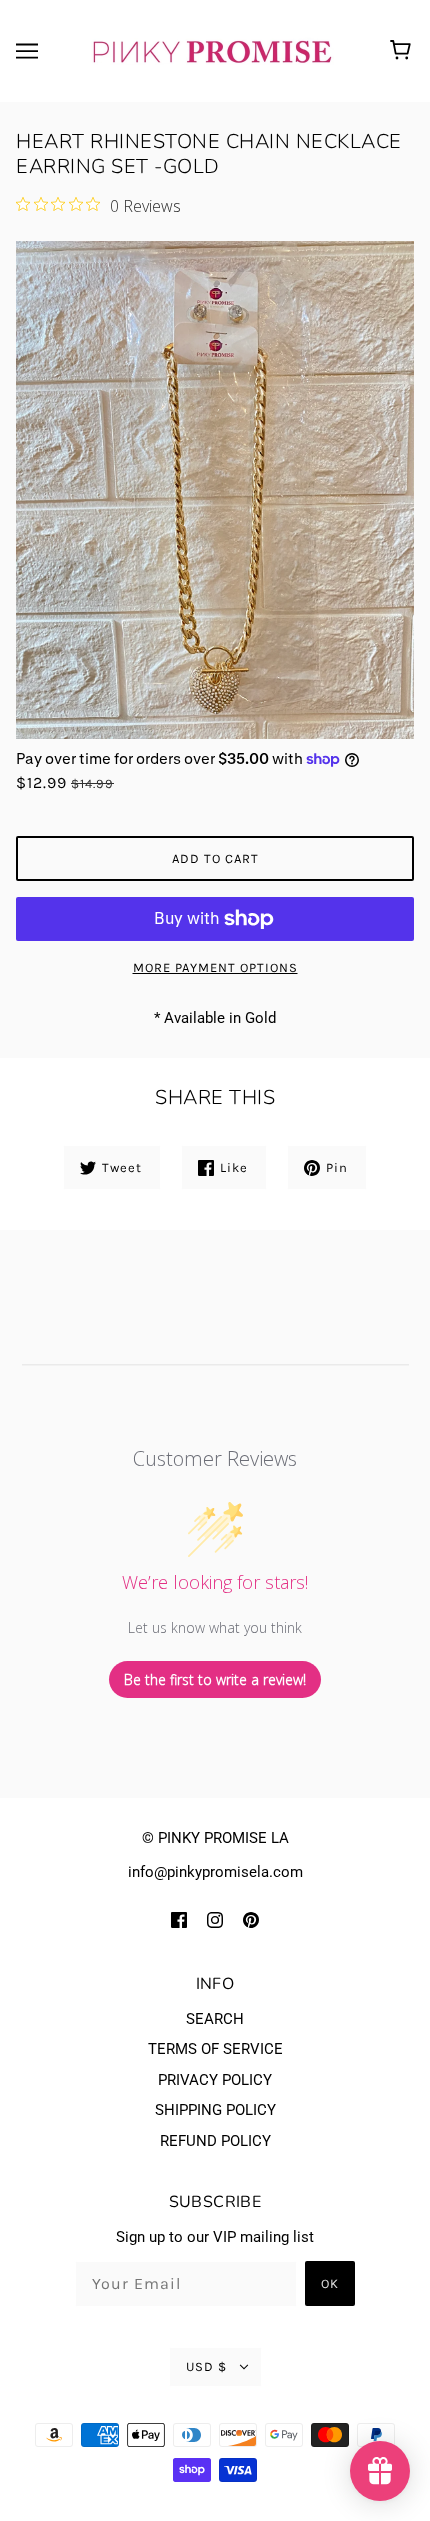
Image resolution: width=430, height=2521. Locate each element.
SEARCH (215, 2019)
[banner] (211, 50)
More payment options (215, 967)
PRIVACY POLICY (215, 2080)
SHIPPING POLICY (215, 2110)
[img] (179, 1919)
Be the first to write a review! (215, 1679)
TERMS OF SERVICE (215, 2049)
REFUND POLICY (215, 2141)
